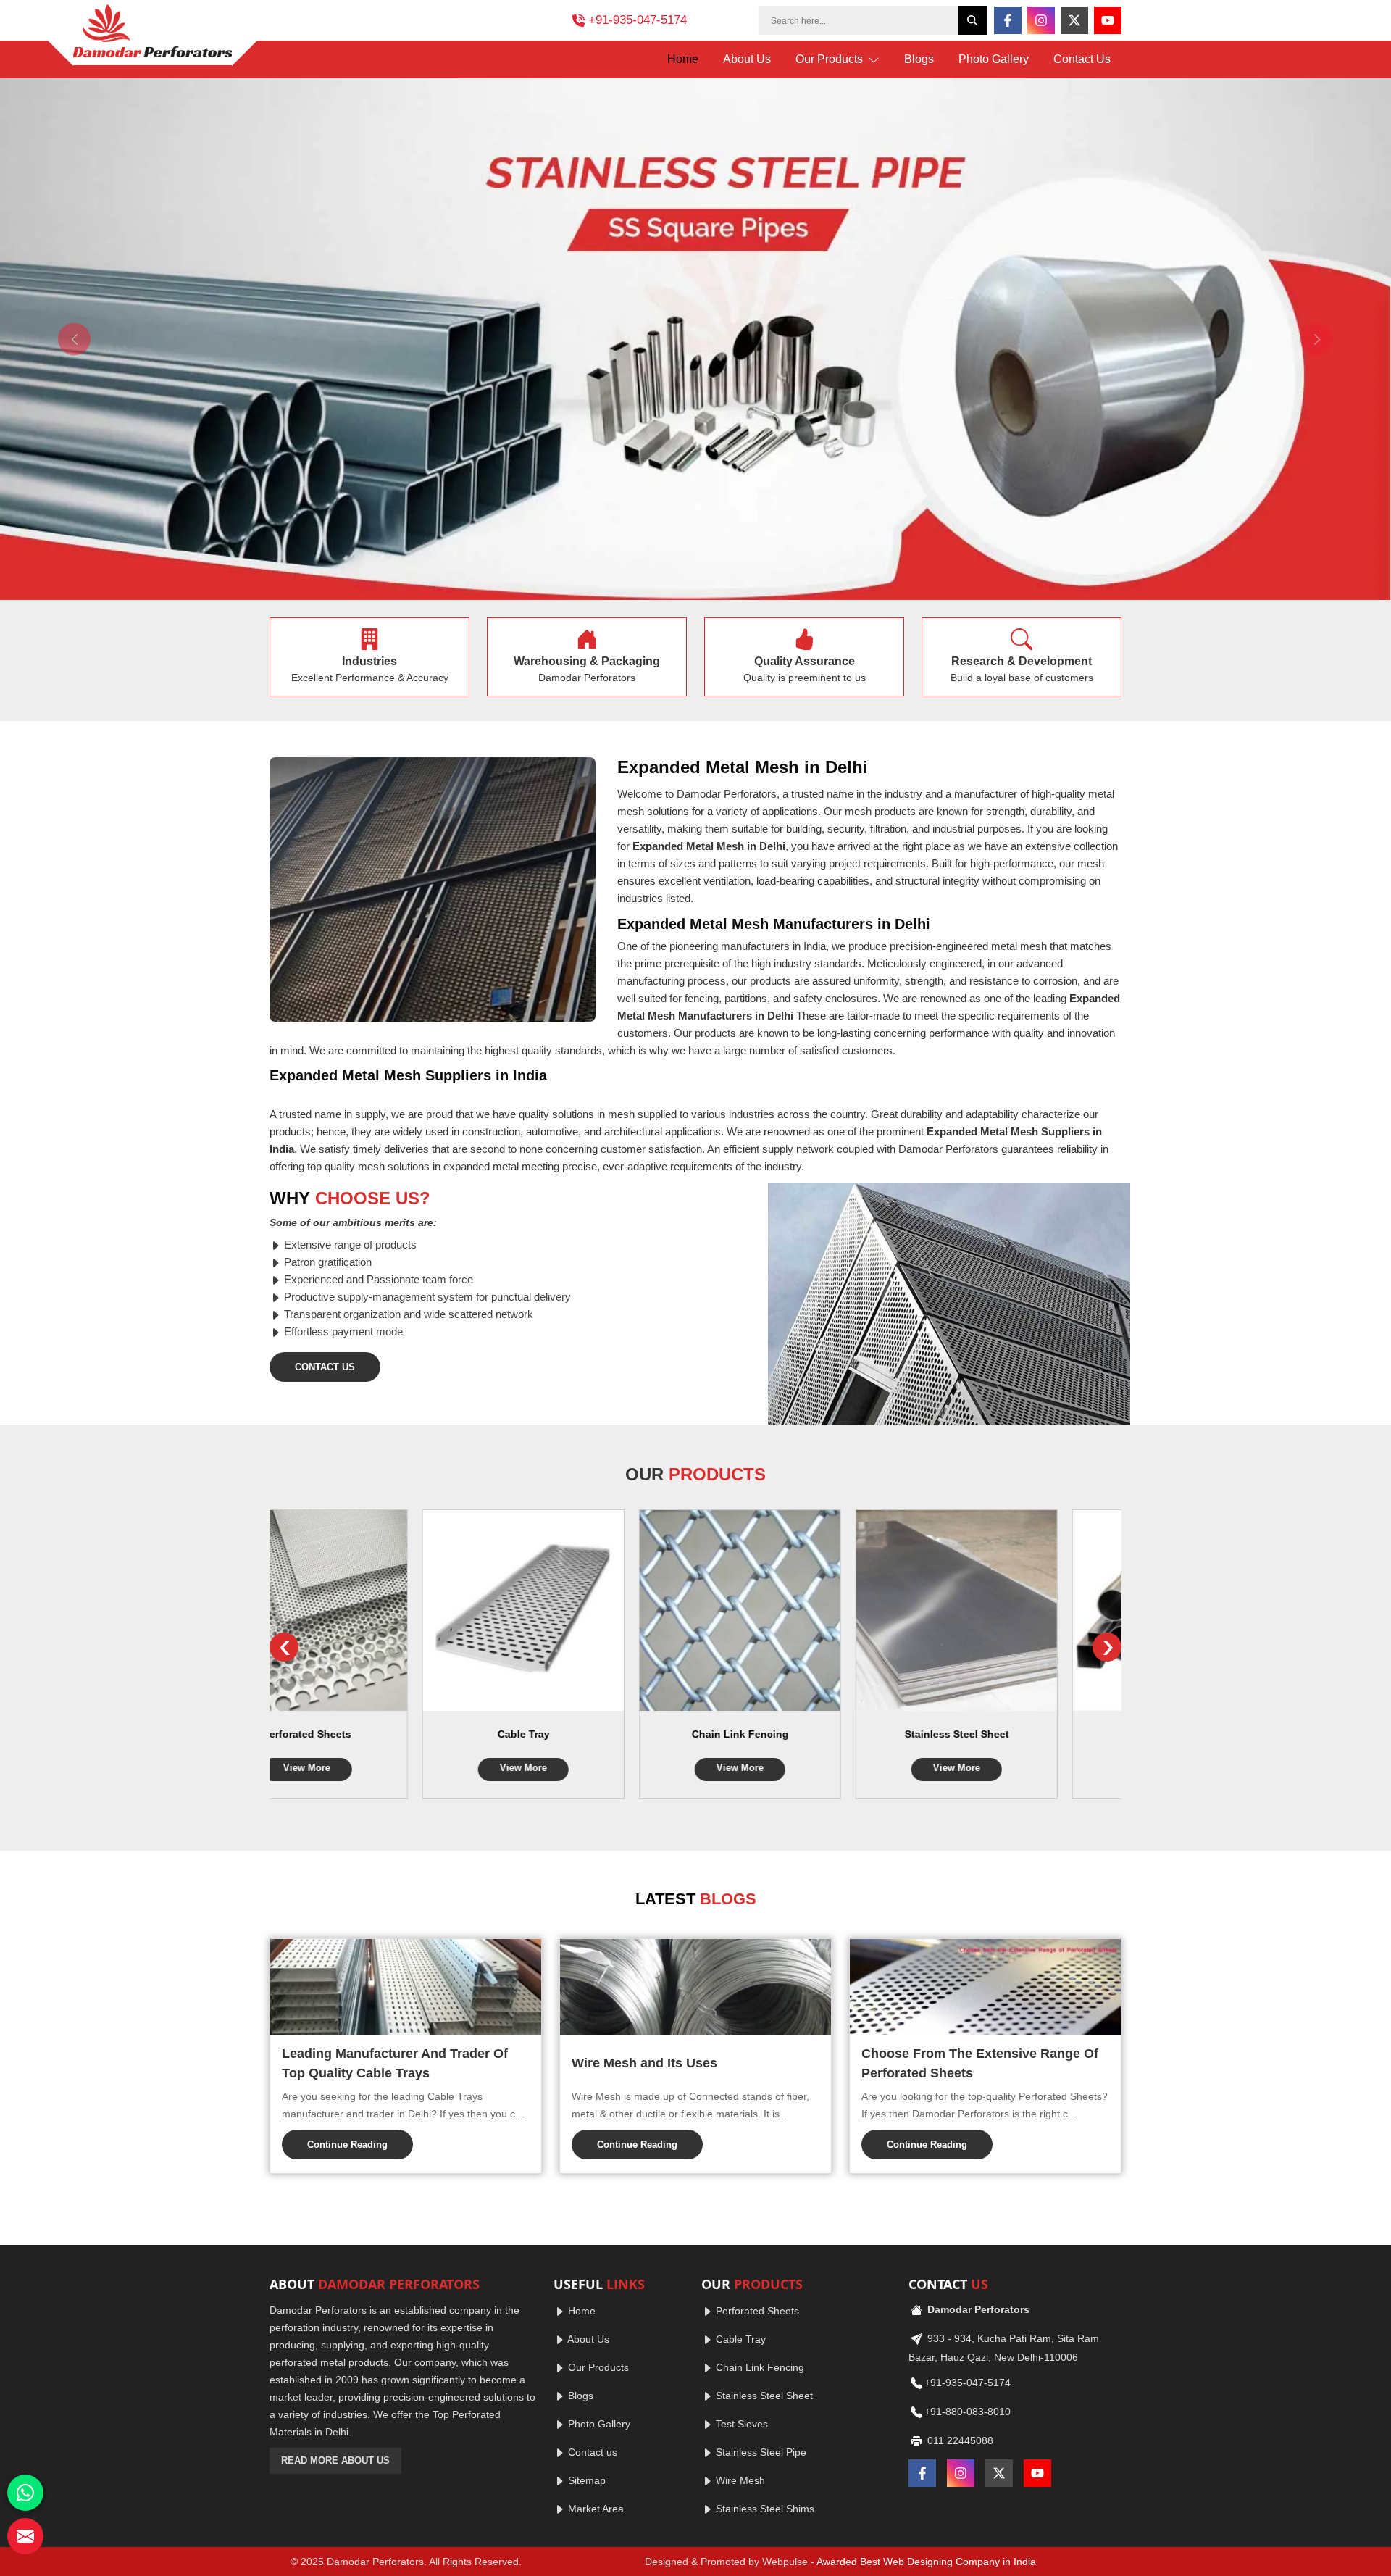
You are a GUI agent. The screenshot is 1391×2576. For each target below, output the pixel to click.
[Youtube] (1108, 20)
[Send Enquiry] (25, 2536)
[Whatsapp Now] (25, 2493)
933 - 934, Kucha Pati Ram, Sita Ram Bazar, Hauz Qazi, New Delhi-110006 (1004, 2348)
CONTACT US (325, 1367)
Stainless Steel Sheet (804, 1734)
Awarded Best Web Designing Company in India (926, 2562)
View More (371, 1768)
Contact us (591, 2452)
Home (683, 59)
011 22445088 (959, 2440)
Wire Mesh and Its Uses (644, 2063)
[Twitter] (1074, 20)
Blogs (919, 59)
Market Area (594, 2509)
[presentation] (284, 1647)
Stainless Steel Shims (764, 2509)
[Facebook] (1008, 20)
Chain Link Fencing (588, 1734)
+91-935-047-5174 (638, 20)
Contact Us (1082, 59)
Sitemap (585, 2480)
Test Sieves (740, 2424)
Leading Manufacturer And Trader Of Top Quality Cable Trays (395, 2063)
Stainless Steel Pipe (1020, 1734)
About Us (747, 59)
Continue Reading (347, 2144)
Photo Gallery (994, 59)
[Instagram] (1041, 20)
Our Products (831, 59)
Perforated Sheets (756, 2311)
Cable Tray (371, 1734)
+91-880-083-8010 (968, 2412)
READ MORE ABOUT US (335, 2460)
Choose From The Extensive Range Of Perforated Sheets (980, 2063)
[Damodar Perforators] (153, 35)
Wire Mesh (739, 2480)
